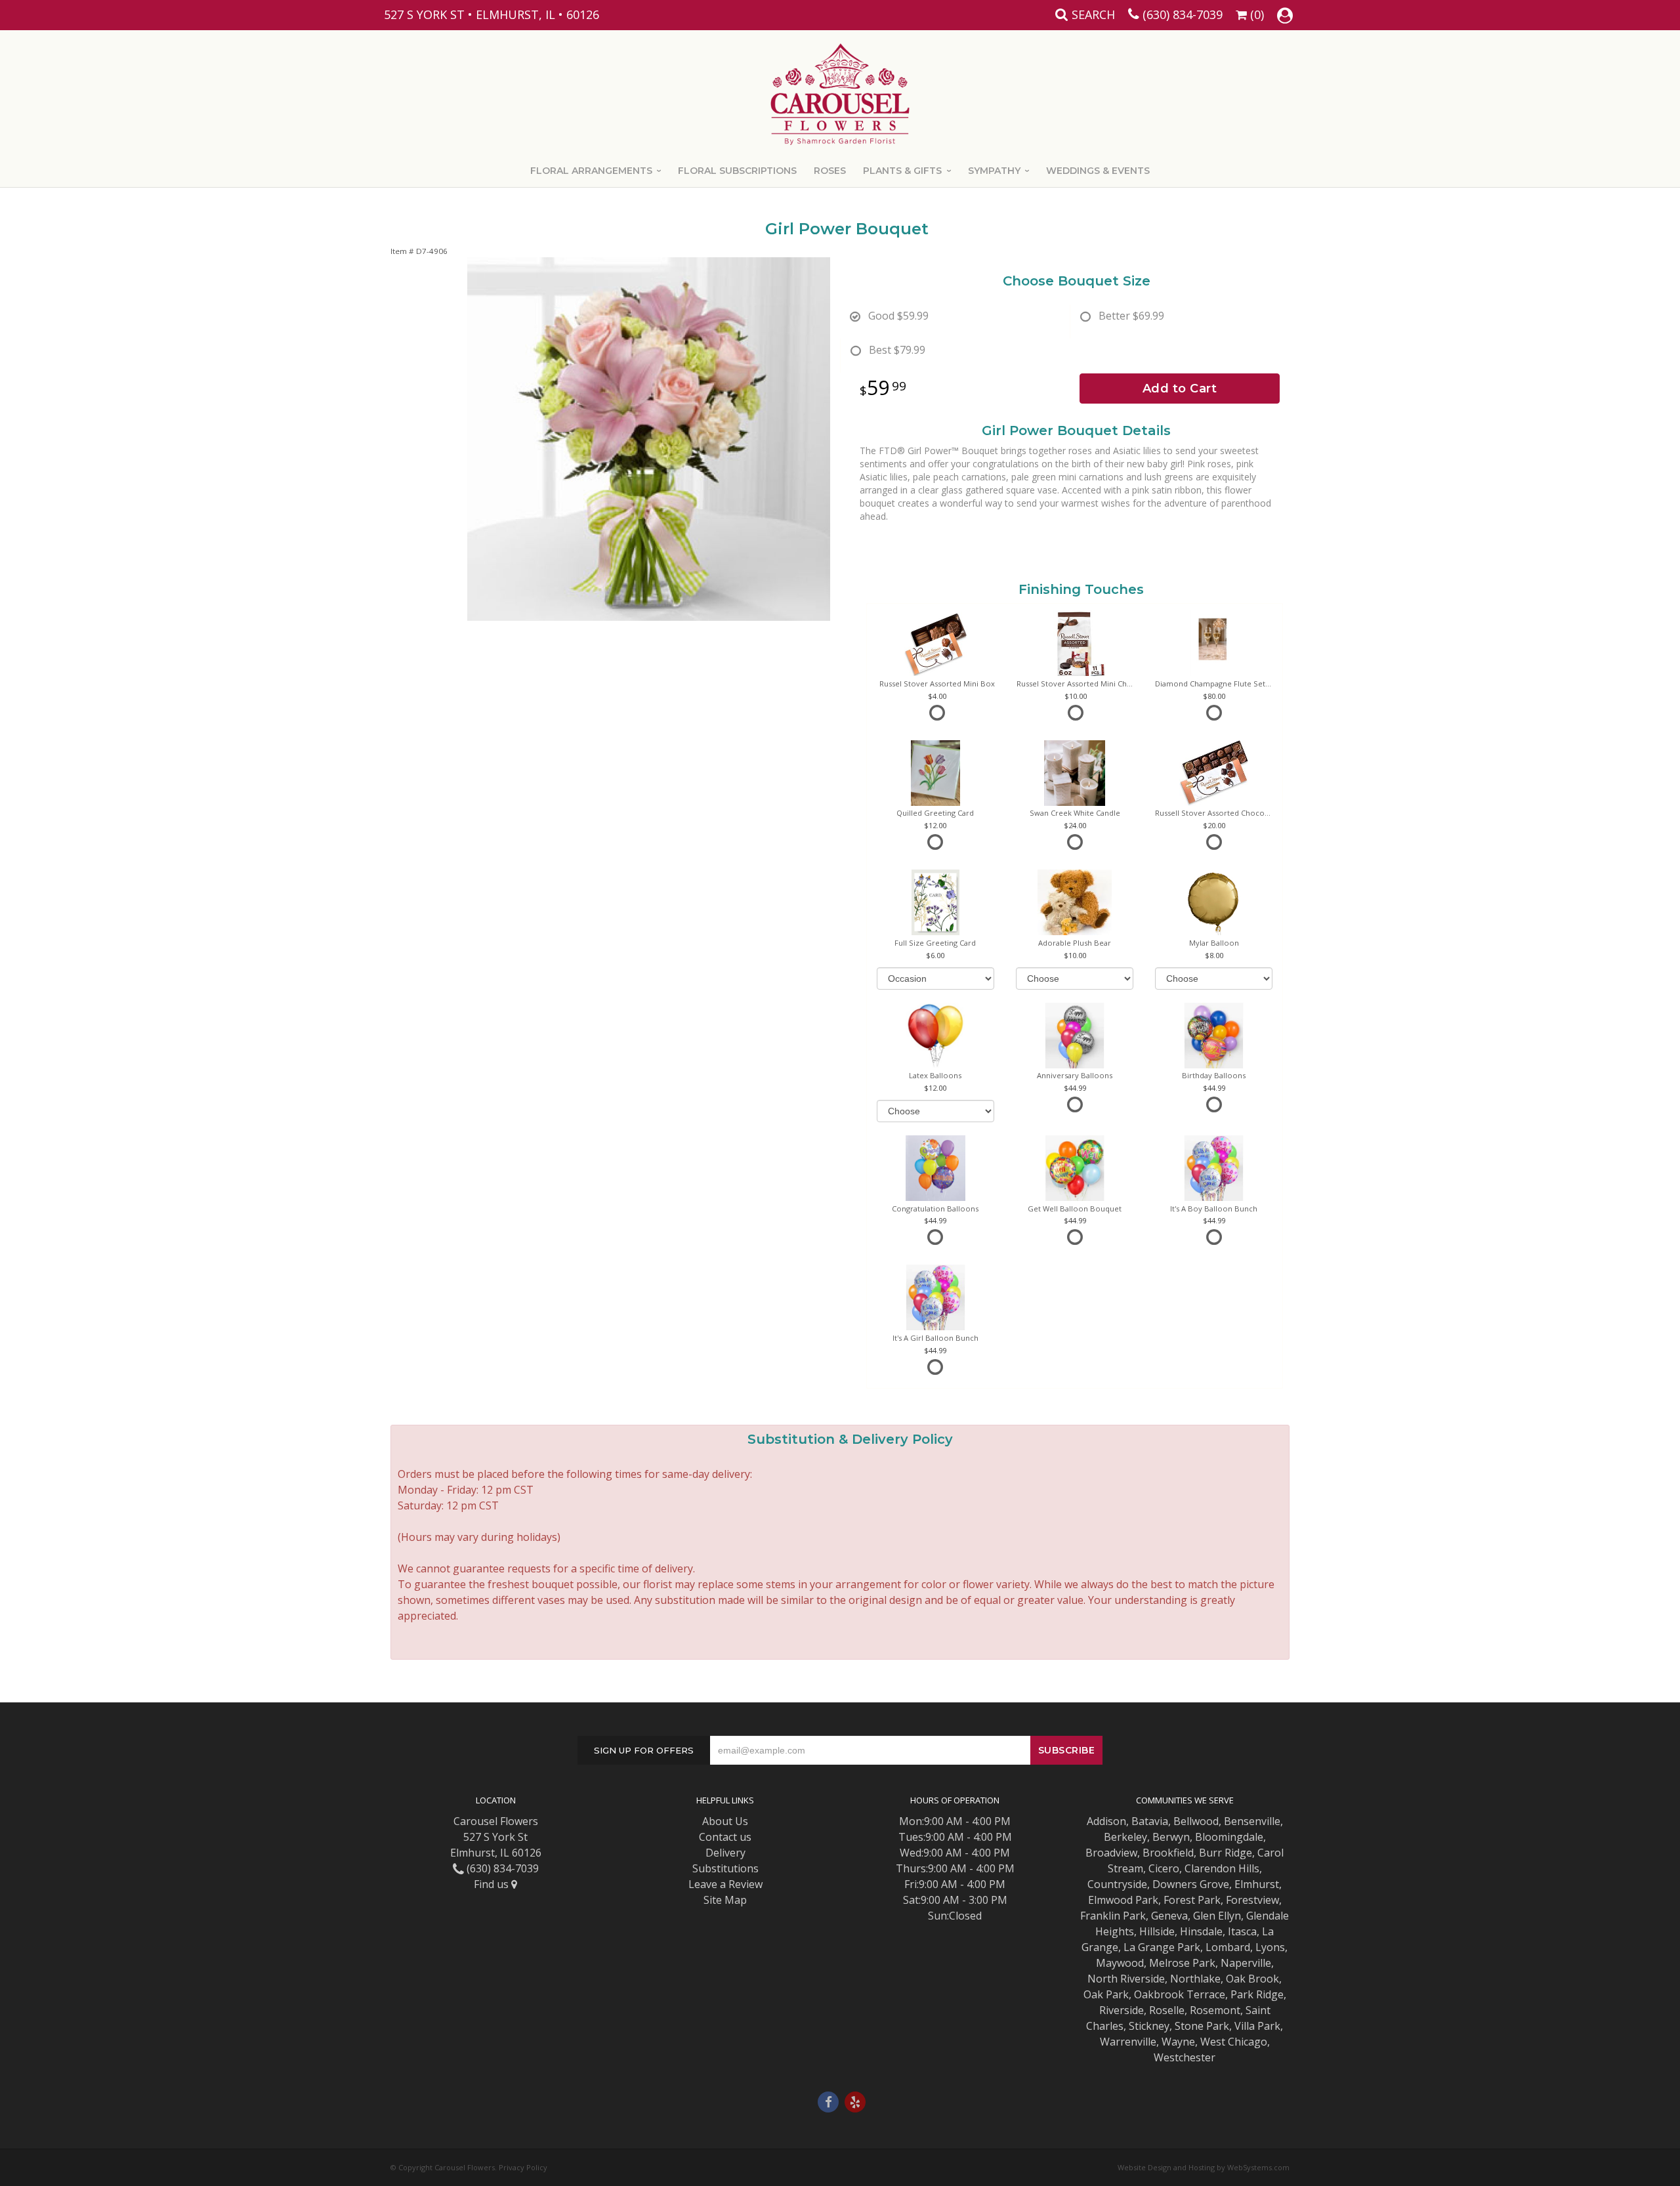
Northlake (1195, 1979)
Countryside (1117, 1884)
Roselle (1167, 2010)
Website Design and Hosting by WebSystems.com (1204, 2167)
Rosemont (1215, 2010)
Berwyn (1171, 1837)
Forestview (1252, 1900)
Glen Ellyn (1217, 1916)
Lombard (1228, 1947)
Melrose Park (1182, 1963)
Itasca (1242, 1931)
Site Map (725, 1900)
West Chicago (1234, 2042)
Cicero (1164, 1868)
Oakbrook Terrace (1180, 1994)
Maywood (1120, 1963)
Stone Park (1202, 2026)
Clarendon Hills (1222, 1868)
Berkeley (1125, 1837)
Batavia (1150, 1821)
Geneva (1169, 1916)
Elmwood (1110, 1900)
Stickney (1149, 2026)
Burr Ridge (1226, 1853)
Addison (1106, 1821)
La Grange (1149, 1947)
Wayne (1178, 2042)
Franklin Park (1113, 1916)
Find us (493, 1884)
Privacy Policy (523, 2167)
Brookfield (1168, 1853)
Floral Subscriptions (737, 171)
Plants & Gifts (902, 171)
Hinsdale (1201, 1931)
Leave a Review (725, 1884)
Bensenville (1252, 1821)
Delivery (725, 1853)
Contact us (725, 1837)
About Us (725, 1821)
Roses (830, 171)
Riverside (1122, 2010)
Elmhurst (1257, 1884)
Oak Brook (1252, 1979)
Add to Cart (1180, 389)
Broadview (1111, 1853)
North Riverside (1126, 1979)
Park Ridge (1257, 1994)
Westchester (1185, 2057)
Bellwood (1196, 1821)
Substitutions (725, 1868)
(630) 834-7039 (1183, 14)
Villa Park (1257, 2026)
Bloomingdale (1229, 1837)
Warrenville (1128, 2042)
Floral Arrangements (591, 171)
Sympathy (994, 171)
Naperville (1246, 1963)
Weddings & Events (1098, 171)
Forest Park (1192, 1900)
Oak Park (1106, 1994)
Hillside (1157, 1931)
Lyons (1270, 1947)
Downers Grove (1191, 1884)
